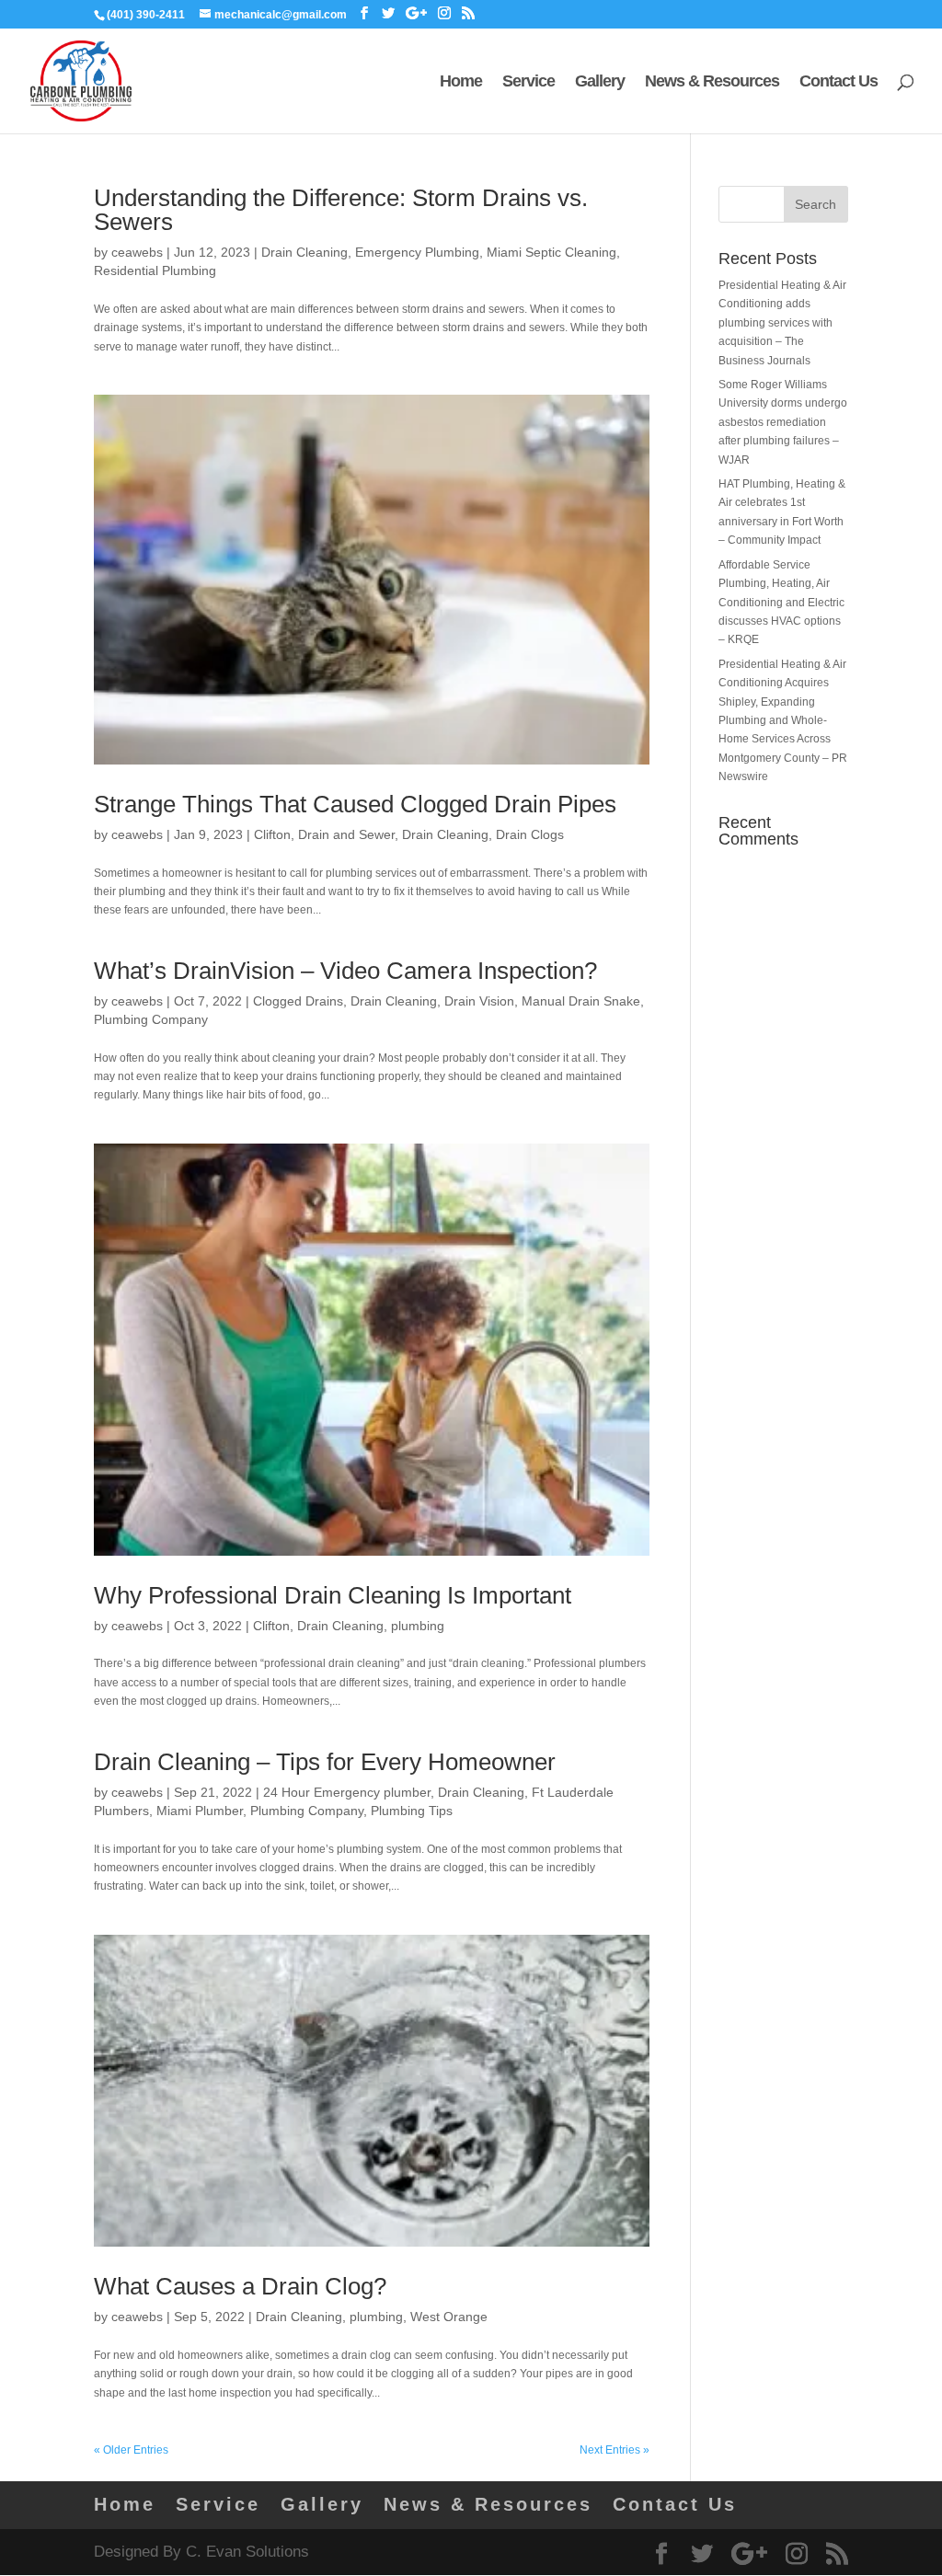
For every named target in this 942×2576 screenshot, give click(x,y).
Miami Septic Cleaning (551, 252)
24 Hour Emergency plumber (347, 1792)
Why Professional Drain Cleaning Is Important (333, 1595)
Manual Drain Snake (581, 1001)
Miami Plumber (200, 1811)
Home (461, 82)
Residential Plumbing (155, 270)
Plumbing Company (151, 1019)
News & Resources (712, 82)
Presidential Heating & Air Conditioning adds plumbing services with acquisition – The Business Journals (782, 323)
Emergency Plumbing (417, 252)
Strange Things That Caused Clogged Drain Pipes (355, 804)
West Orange (449, 2317)
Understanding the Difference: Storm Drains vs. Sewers (341, 210)
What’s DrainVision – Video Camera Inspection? (345, 971)
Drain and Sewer (346, 834)
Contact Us (839, 82)
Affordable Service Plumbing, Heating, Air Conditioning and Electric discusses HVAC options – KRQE (781, 603)
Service (528, 82)
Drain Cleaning (304, 252)
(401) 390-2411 (146, 15)
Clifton (272, 834)
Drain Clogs (530, 834)
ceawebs (137, 252)
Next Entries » (615, 2450)
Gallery (600, 82)
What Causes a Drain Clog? (240, 2286)
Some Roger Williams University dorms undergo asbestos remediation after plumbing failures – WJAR (783, 422)
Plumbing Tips (412, 1811)
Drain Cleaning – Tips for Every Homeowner (325, 1762)
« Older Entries (131, 2450)
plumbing (418, 1626)
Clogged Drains (298, 1001)
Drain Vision (479, 1001)
